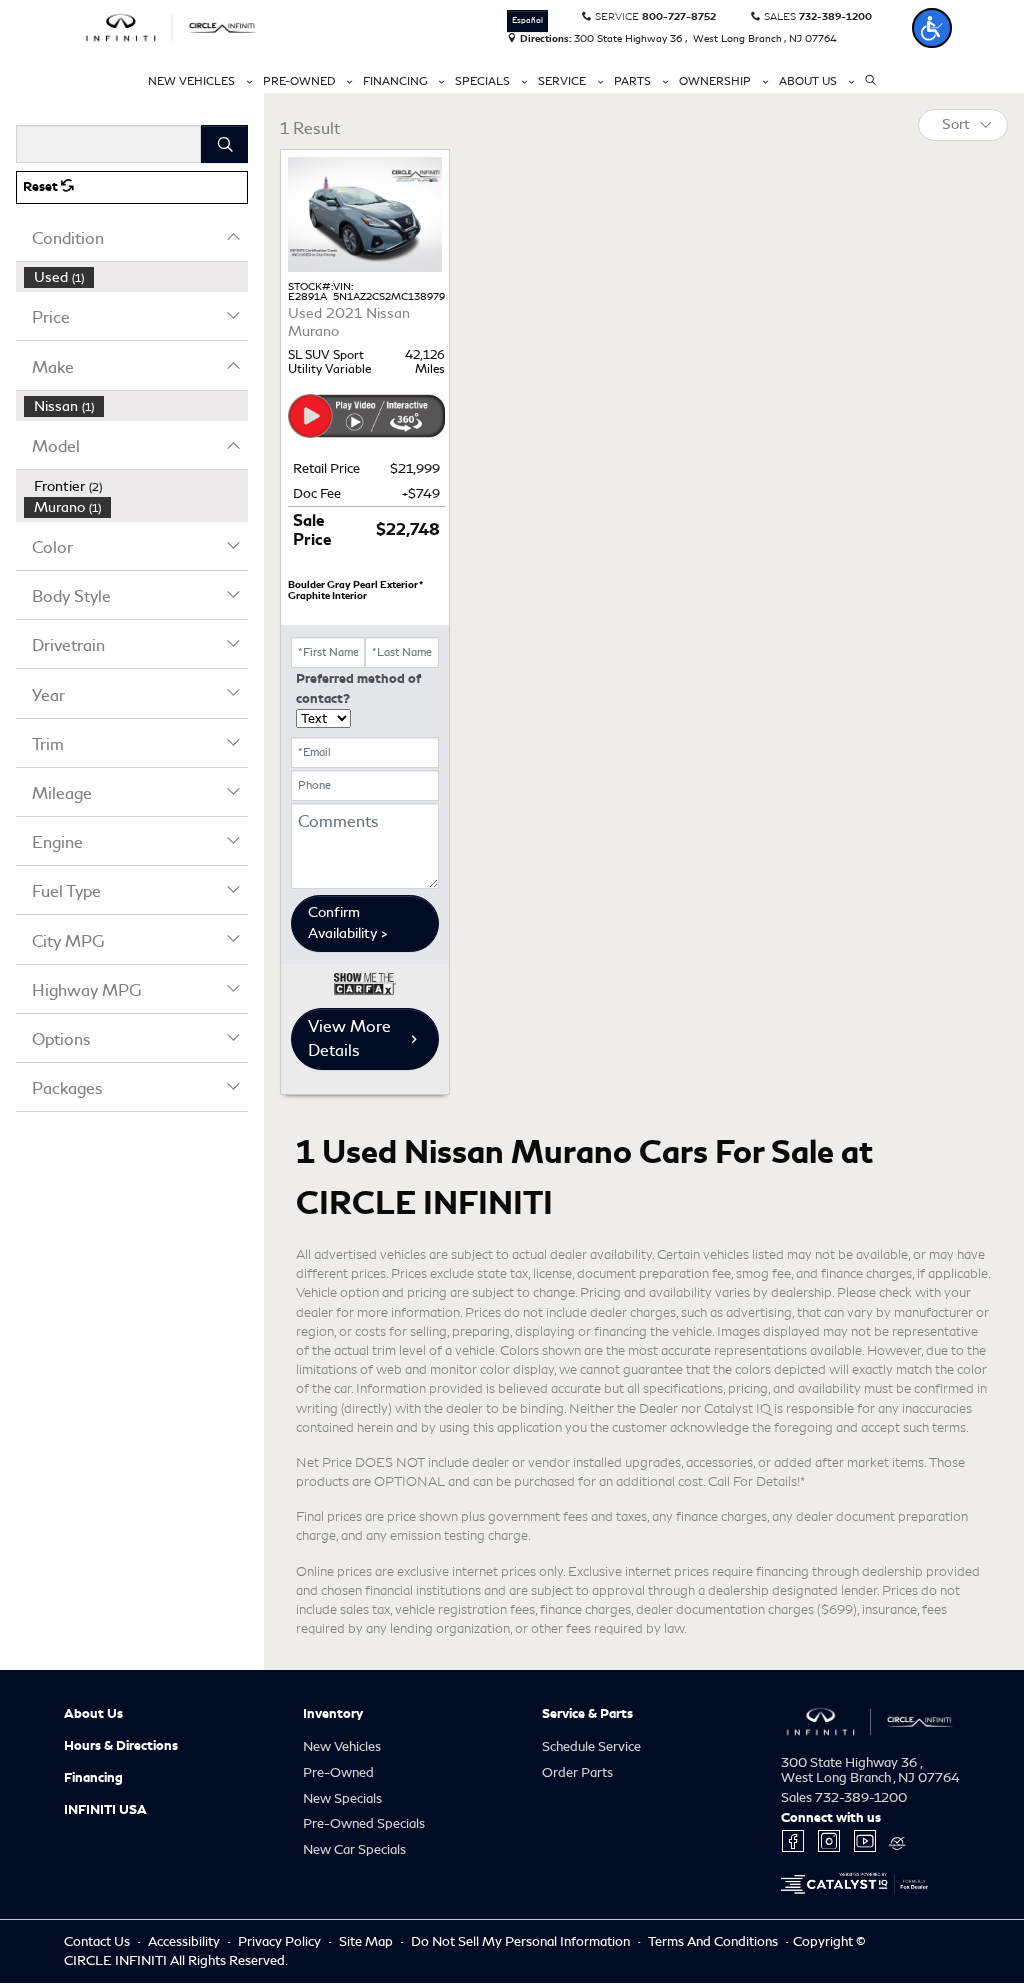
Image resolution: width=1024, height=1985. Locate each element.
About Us (93, 1714)
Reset (42, 187)
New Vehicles (342, 1746)
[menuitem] (136, 277)
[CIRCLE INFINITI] (172, 24)
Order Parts (577, 1772)
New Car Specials (354, 1849)
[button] (932, 28)
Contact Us (98, 1941)
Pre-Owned (338, 1772)
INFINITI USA (105, 1810)
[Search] (224, 144)
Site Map (367, 1941)
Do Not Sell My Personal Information (522, 1941)
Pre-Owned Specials (364, 1823)
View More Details (349, 1038)
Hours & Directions (121, 1746)
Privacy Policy (281, 1941)
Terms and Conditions (714, 1941)
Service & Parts (587, 1714)
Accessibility (185, 1941)
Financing (93, 1778)
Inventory (333, 1714)
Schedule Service (591, 1746)
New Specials (342, 1798)
